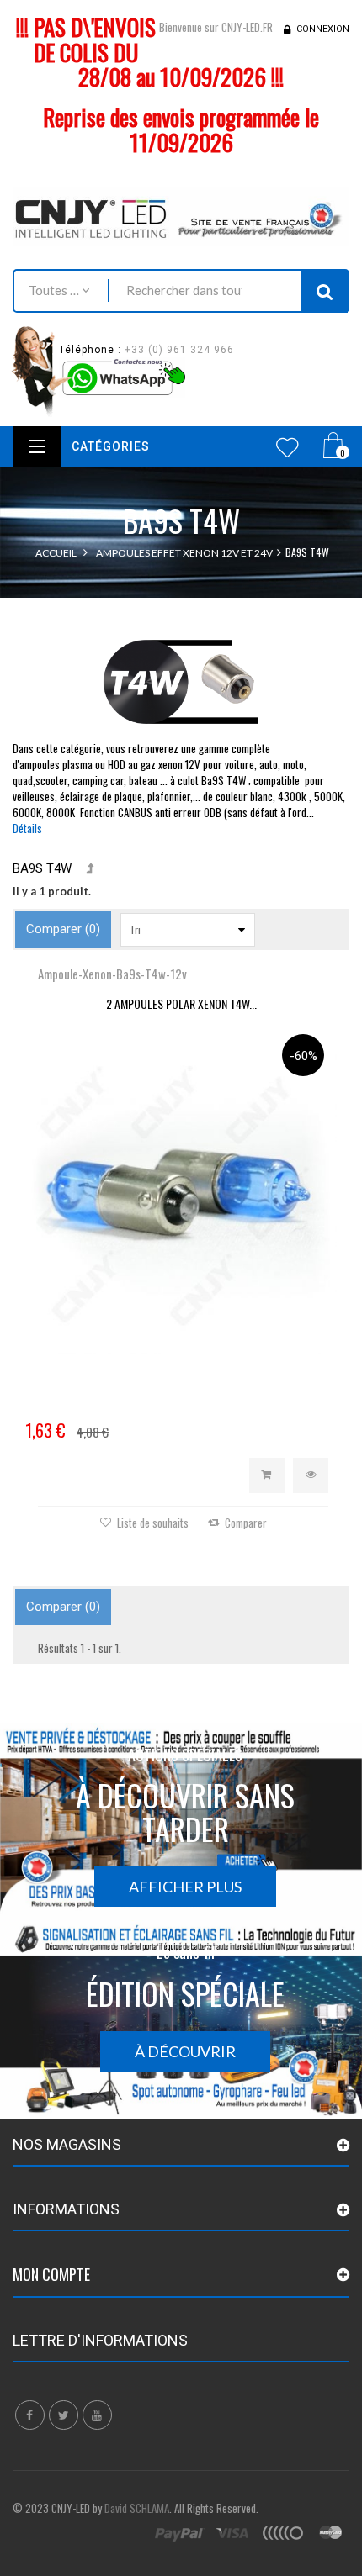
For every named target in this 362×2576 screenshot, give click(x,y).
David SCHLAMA (137, 2508)
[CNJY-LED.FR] (181, 216)
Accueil (56, 553)
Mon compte (51, 2274)
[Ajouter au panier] (267, 1475)
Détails (27, 828)
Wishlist (287, 447)
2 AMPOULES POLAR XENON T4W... (181, 1003)
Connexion (323, 29)
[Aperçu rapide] (311, 1475)
